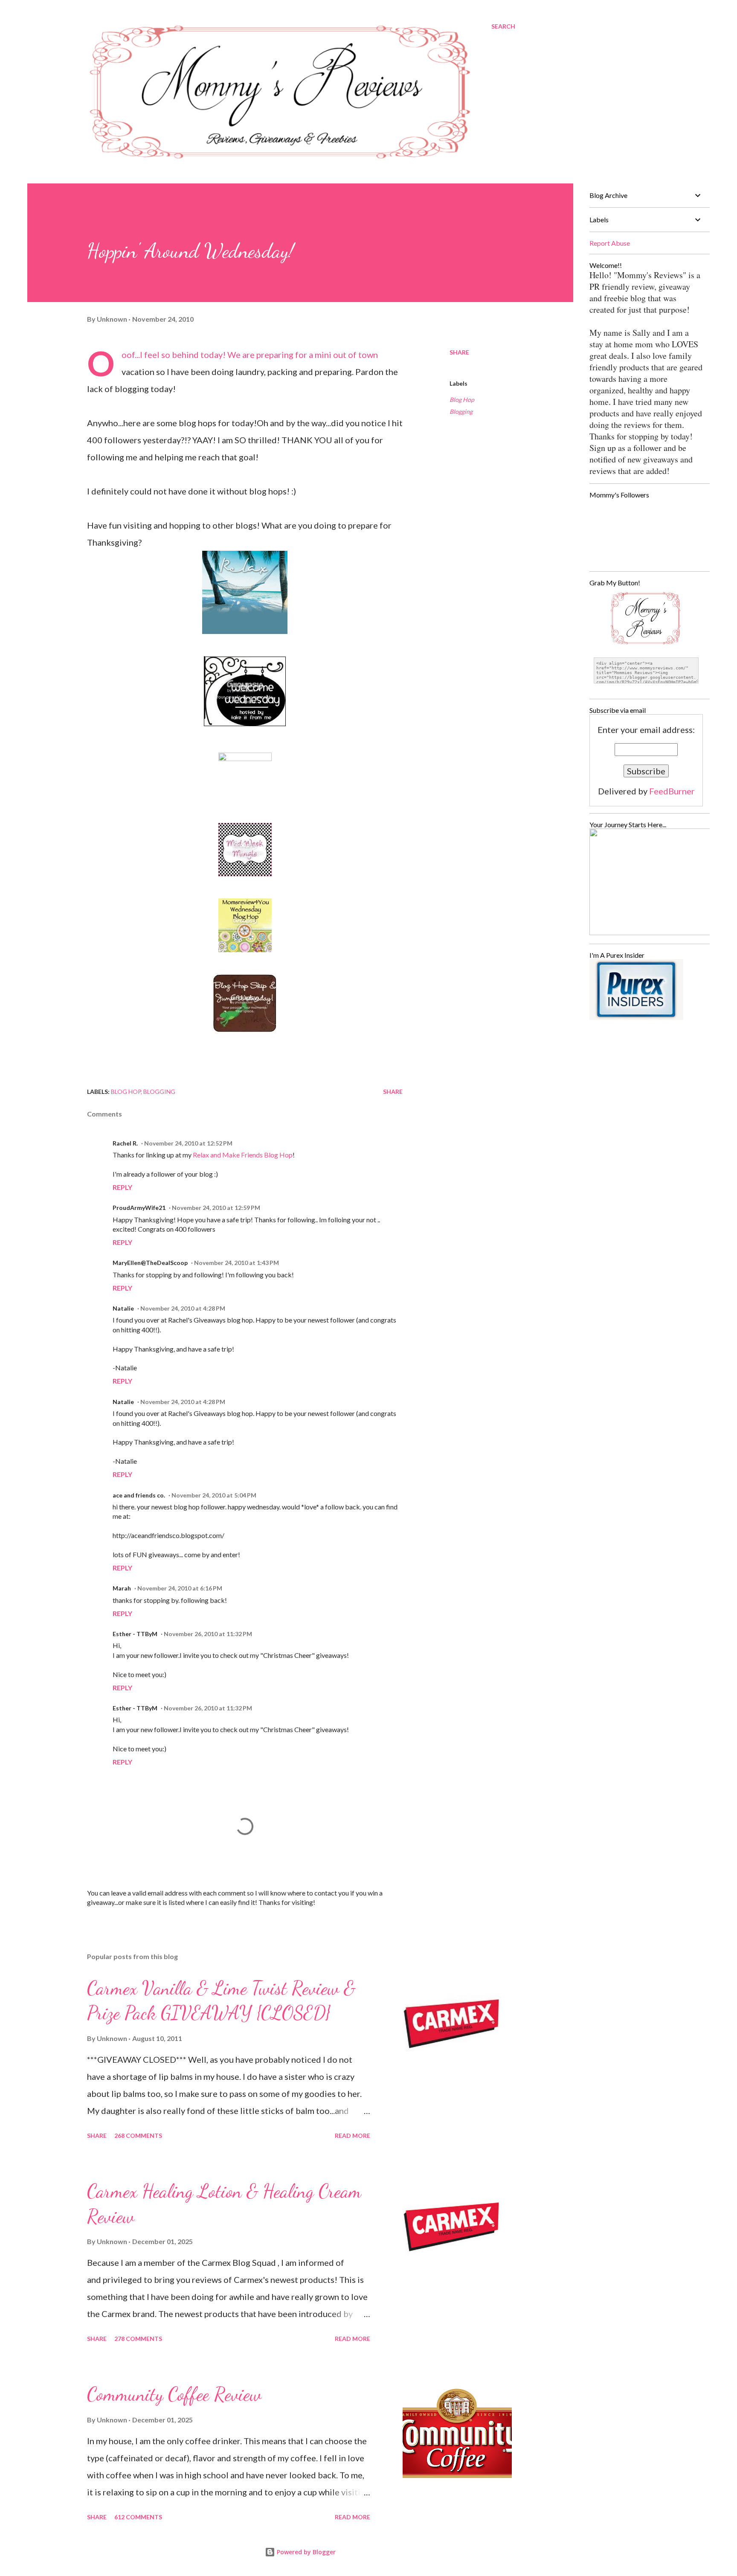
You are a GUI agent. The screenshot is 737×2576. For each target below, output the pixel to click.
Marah (122, 1588)
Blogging (461, 411)
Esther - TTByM (135, 1634)
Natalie (123, 1308)
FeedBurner (672, 791)
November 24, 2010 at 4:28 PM (183, 1308)
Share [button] (459, 352)
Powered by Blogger (305, 2552)
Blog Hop (462, 400)
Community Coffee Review (174, 2394)
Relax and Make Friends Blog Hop (243, 1155)
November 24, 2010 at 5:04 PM (214, 1495)
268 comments (138, 2136)
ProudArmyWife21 (139, 1208)
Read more (353, 2136)
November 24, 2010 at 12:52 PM (188, 1143)
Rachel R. (125, 1143)
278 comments (138, 2339)
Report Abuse (610, 243)
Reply (122, 1187)
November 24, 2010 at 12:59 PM (216, 1208)
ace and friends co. (139, 1495)
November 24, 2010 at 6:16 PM (180, 1588)
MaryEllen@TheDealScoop (150, 1263)
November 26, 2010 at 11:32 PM (208, 1634)
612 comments (138, 2517)
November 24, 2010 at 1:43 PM (236, 1263)
